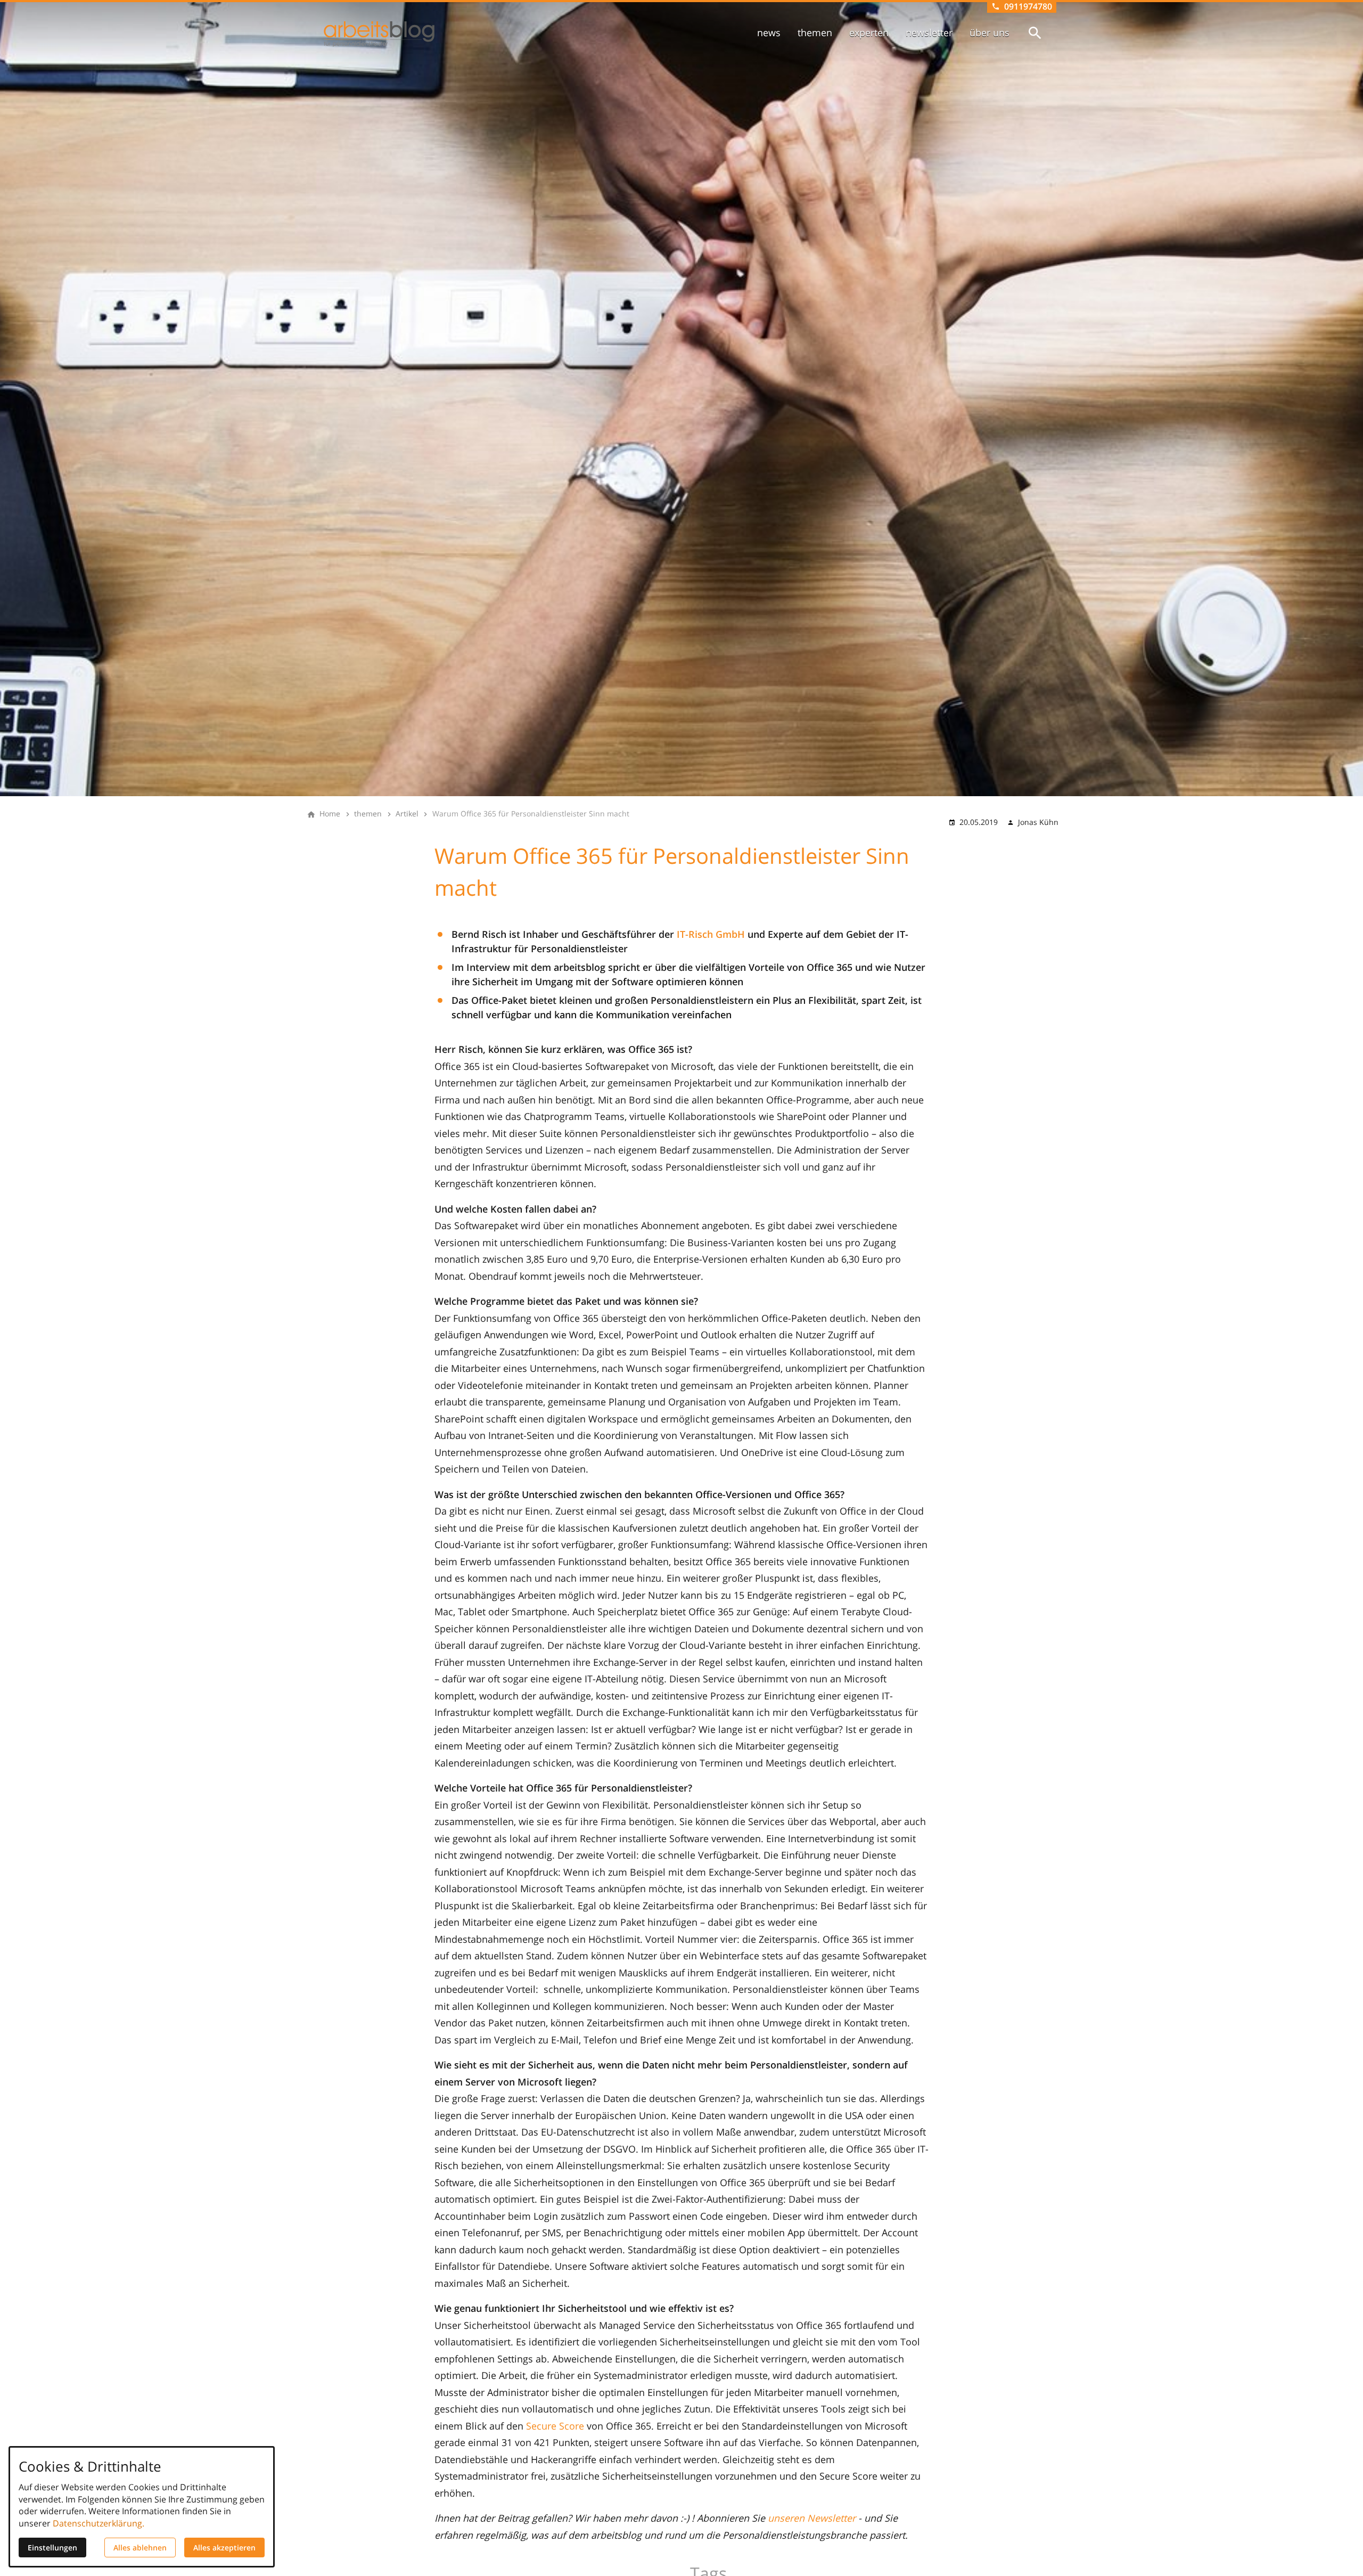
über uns (990, 32)
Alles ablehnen (140, 2548)
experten (869, 32)
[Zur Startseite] (379, 34)
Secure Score (555, 2426)
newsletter (929, 32)
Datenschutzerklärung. (98, 2523)
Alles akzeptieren (224, 2548)
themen (815, 32)
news (769, 32)
